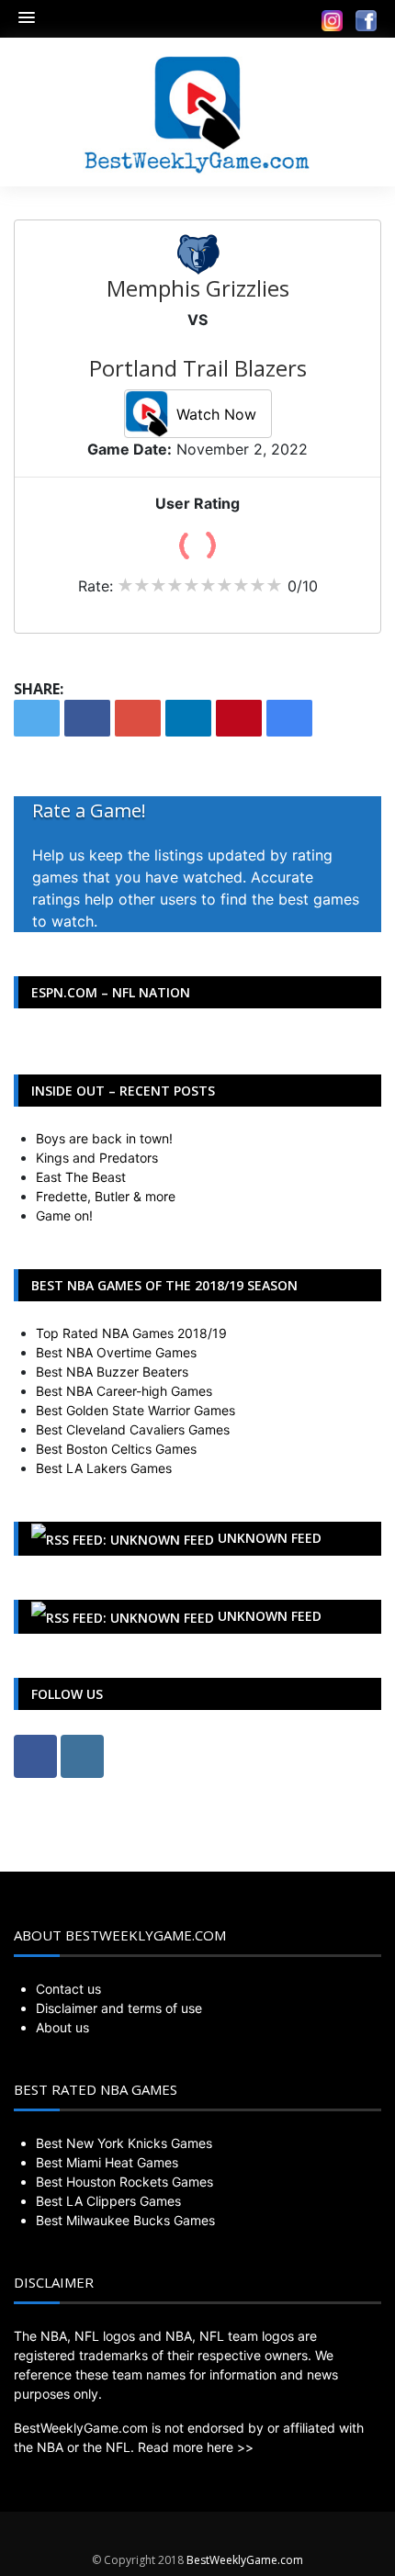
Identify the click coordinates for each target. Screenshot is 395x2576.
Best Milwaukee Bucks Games (125, 2220)
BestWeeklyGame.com (245, 2560)
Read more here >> (196, 2447)
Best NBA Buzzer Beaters (112, 1372)
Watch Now (216, 414)
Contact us (68, 1989)
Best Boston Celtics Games (116, 1449)
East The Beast (81, 1177)
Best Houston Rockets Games (124, 2182)
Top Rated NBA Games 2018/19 (131, 1333)
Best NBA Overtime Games (116, 1352)
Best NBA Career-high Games (124, 1391)
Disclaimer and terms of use (119, 2008)
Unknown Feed (270, 1538)
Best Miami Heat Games (107, 2162)
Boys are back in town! (104, 1138)
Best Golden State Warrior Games (135, 1410)
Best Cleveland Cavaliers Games (133, 1429)
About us (62, 2027)
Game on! (64, 1215)
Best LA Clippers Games (108, 2201)
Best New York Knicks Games (124, 2143)
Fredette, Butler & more (106, 1196)
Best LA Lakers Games (104, 1468)
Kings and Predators (97, 1158)
